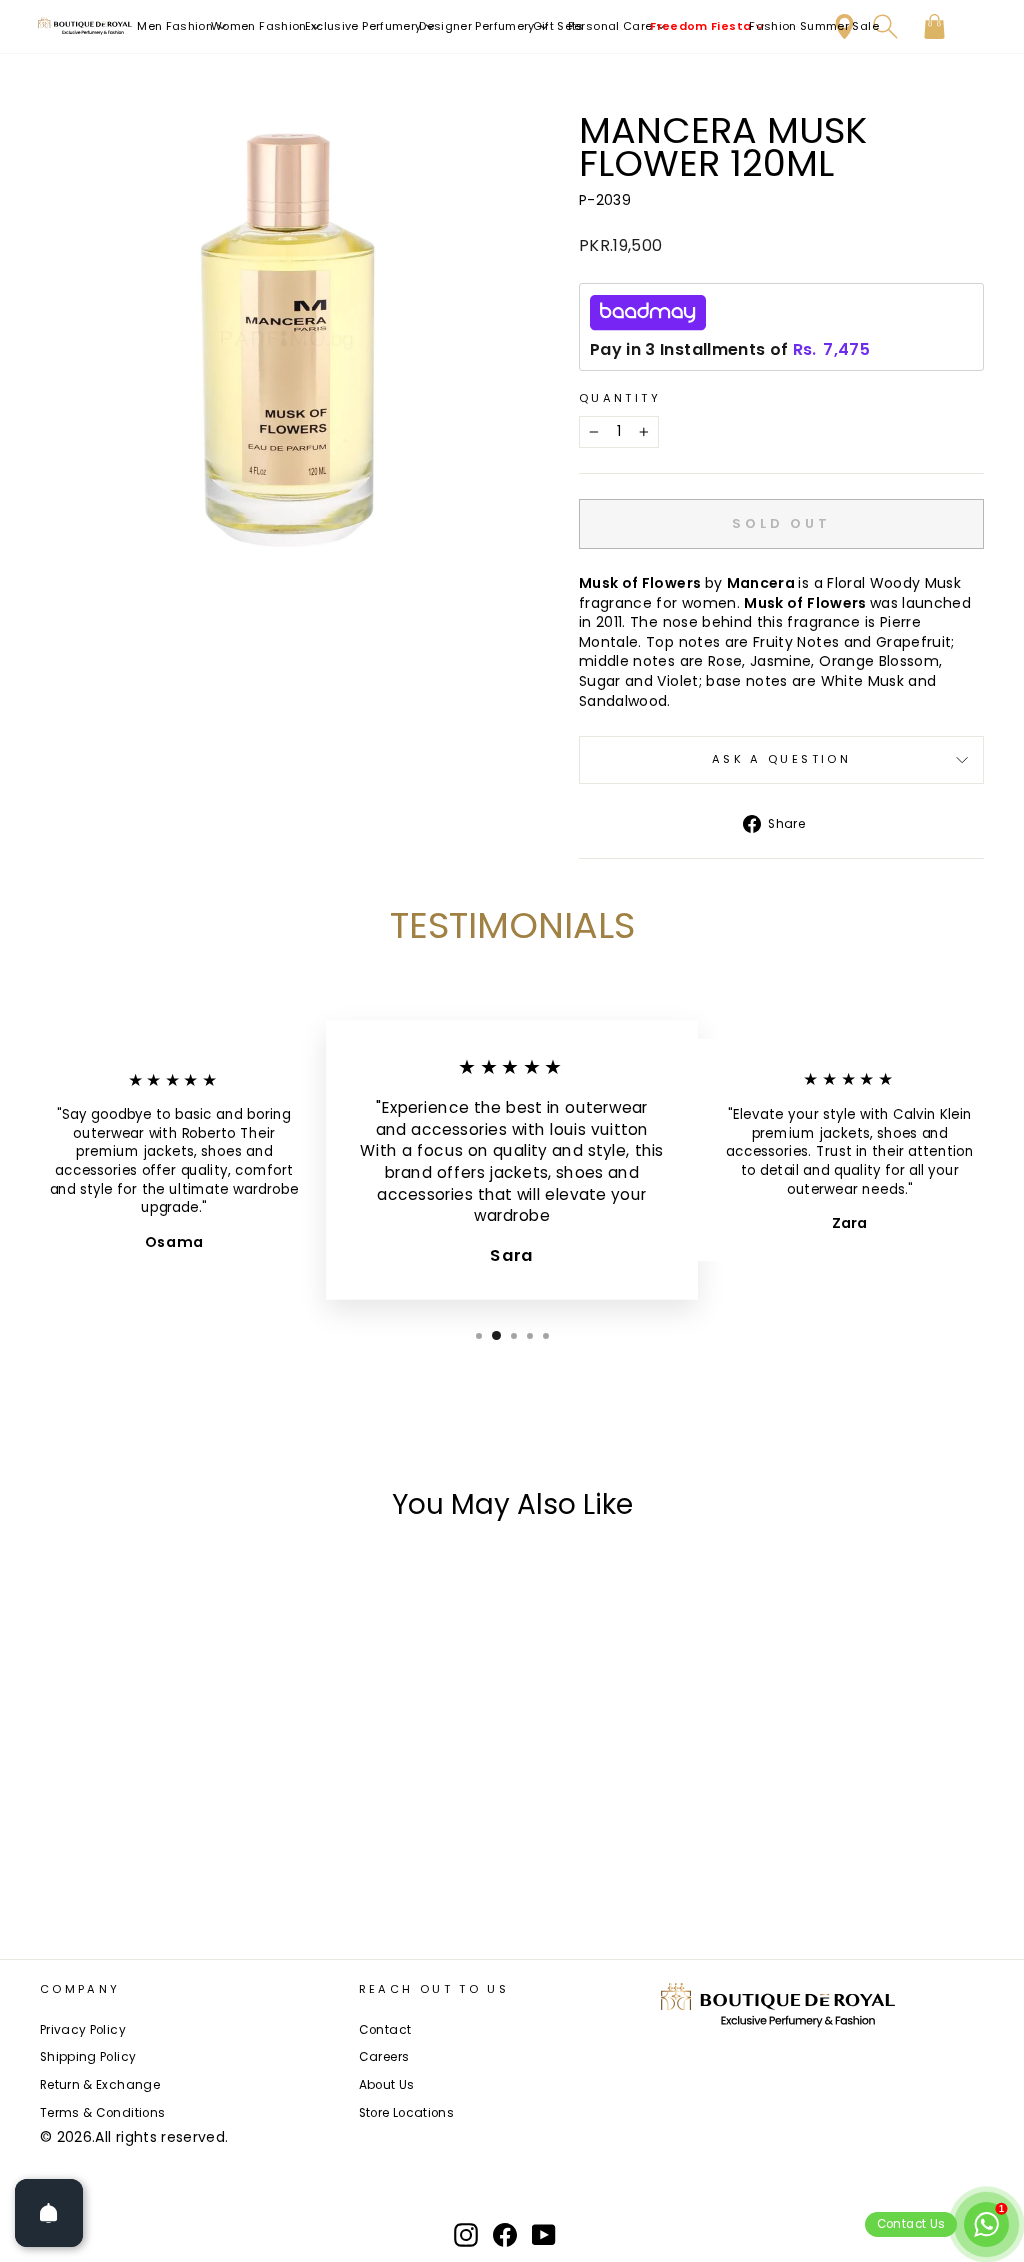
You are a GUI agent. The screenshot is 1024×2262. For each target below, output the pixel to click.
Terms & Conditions (102, 2113)
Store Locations (406, 2113)
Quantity (620, 398)
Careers (384, 2057)
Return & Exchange (100, 2085)
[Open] (49, 2213)
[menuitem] (182, 26)
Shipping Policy (88, 2057)
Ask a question (781, 759)
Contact (385, 2030)
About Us (387, 2085)
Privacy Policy (83, 2030)
